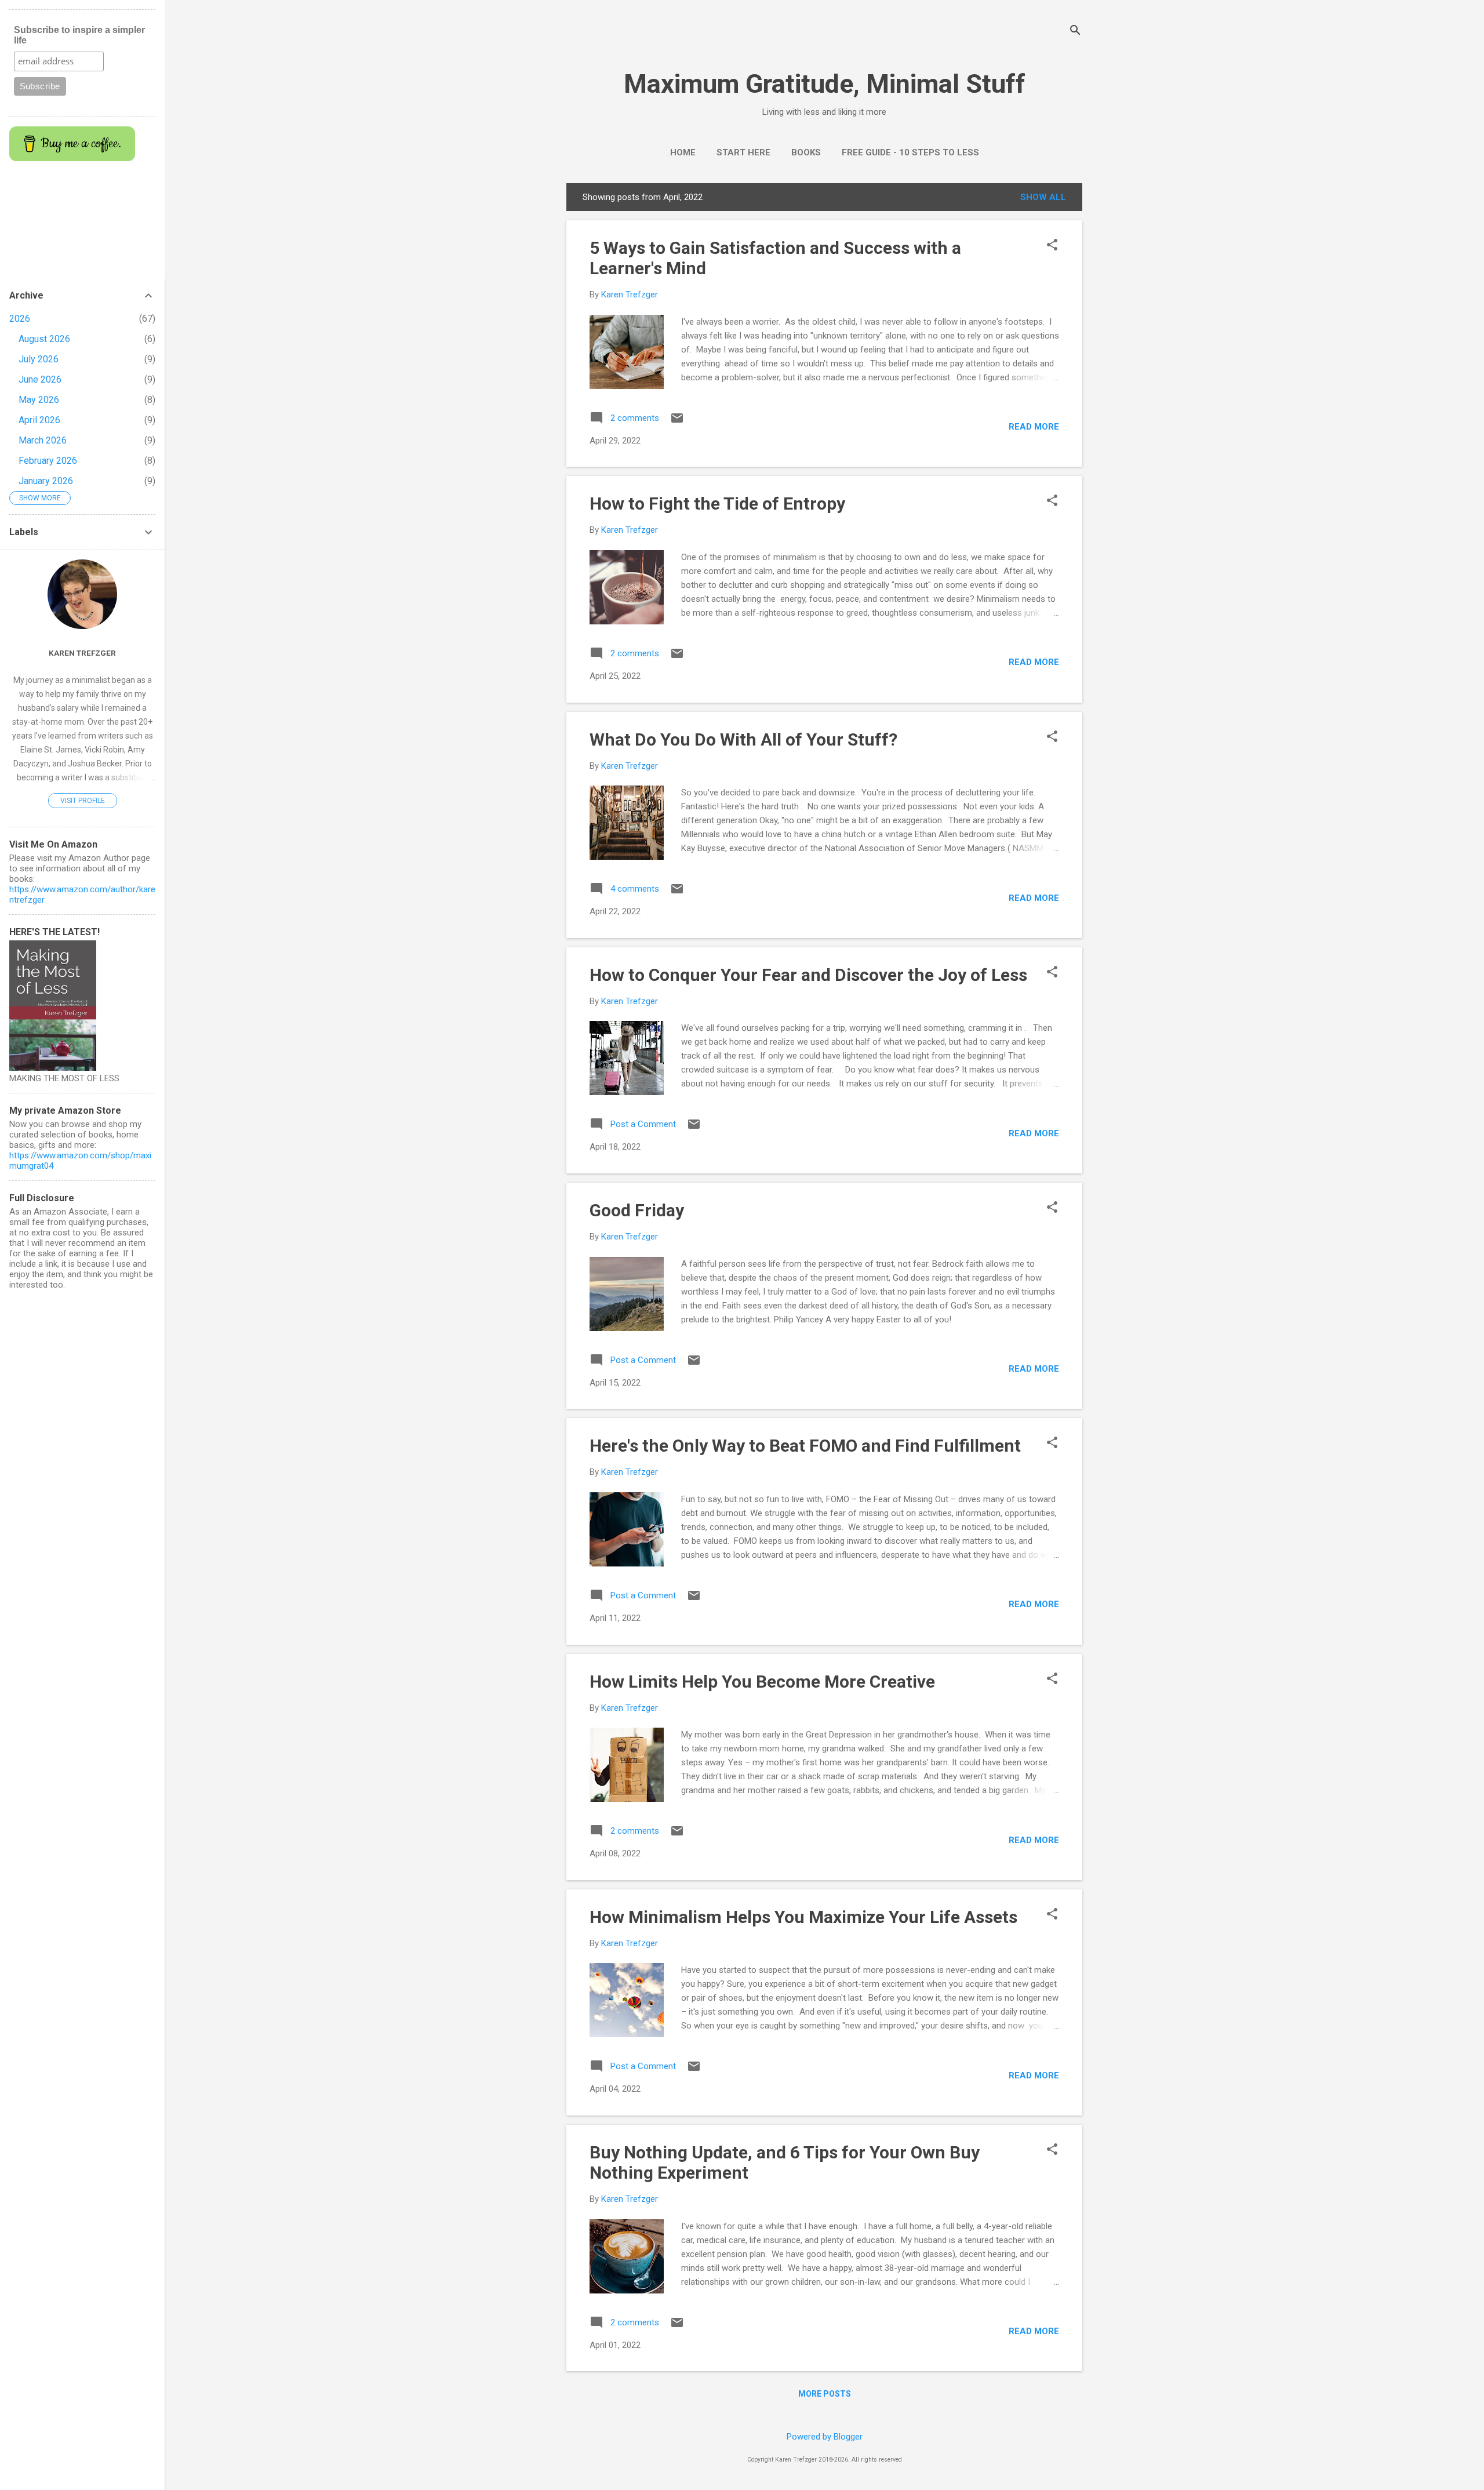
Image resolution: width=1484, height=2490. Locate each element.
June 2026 (40, 379)
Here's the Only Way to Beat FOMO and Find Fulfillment (805, 1446)
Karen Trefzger (82, 653)
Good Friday (637, 1210)
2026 (20, 319)
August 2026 (44, 339)
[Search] (1075, 32)
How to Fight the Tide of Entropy (717, 504)
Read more (1034, 427)
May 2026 (39, 400)
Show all (1043, 197)
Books (806, 152)
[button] (1052, 246)
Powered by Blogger (825, 2437)
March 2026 (43, 440)
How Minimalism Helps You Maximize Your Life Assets (803, 1917)
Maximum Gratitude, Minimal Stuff (825, 84)
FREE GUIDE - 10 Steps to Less (910, 152)
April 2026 (39, 420)
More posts (825, 2394)
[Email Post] (677, 422)
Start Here (743, 152)
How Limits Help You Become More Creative (762, 1682)
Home (683, 152)
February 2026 (48, 461)
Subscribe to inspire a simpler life (79, 35)
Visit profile (83, 801)
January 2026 (46, 481)
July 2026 (39, 359)
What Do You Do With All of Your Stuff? (743, 739)
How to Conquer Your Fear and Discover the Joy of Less (808, 975)
